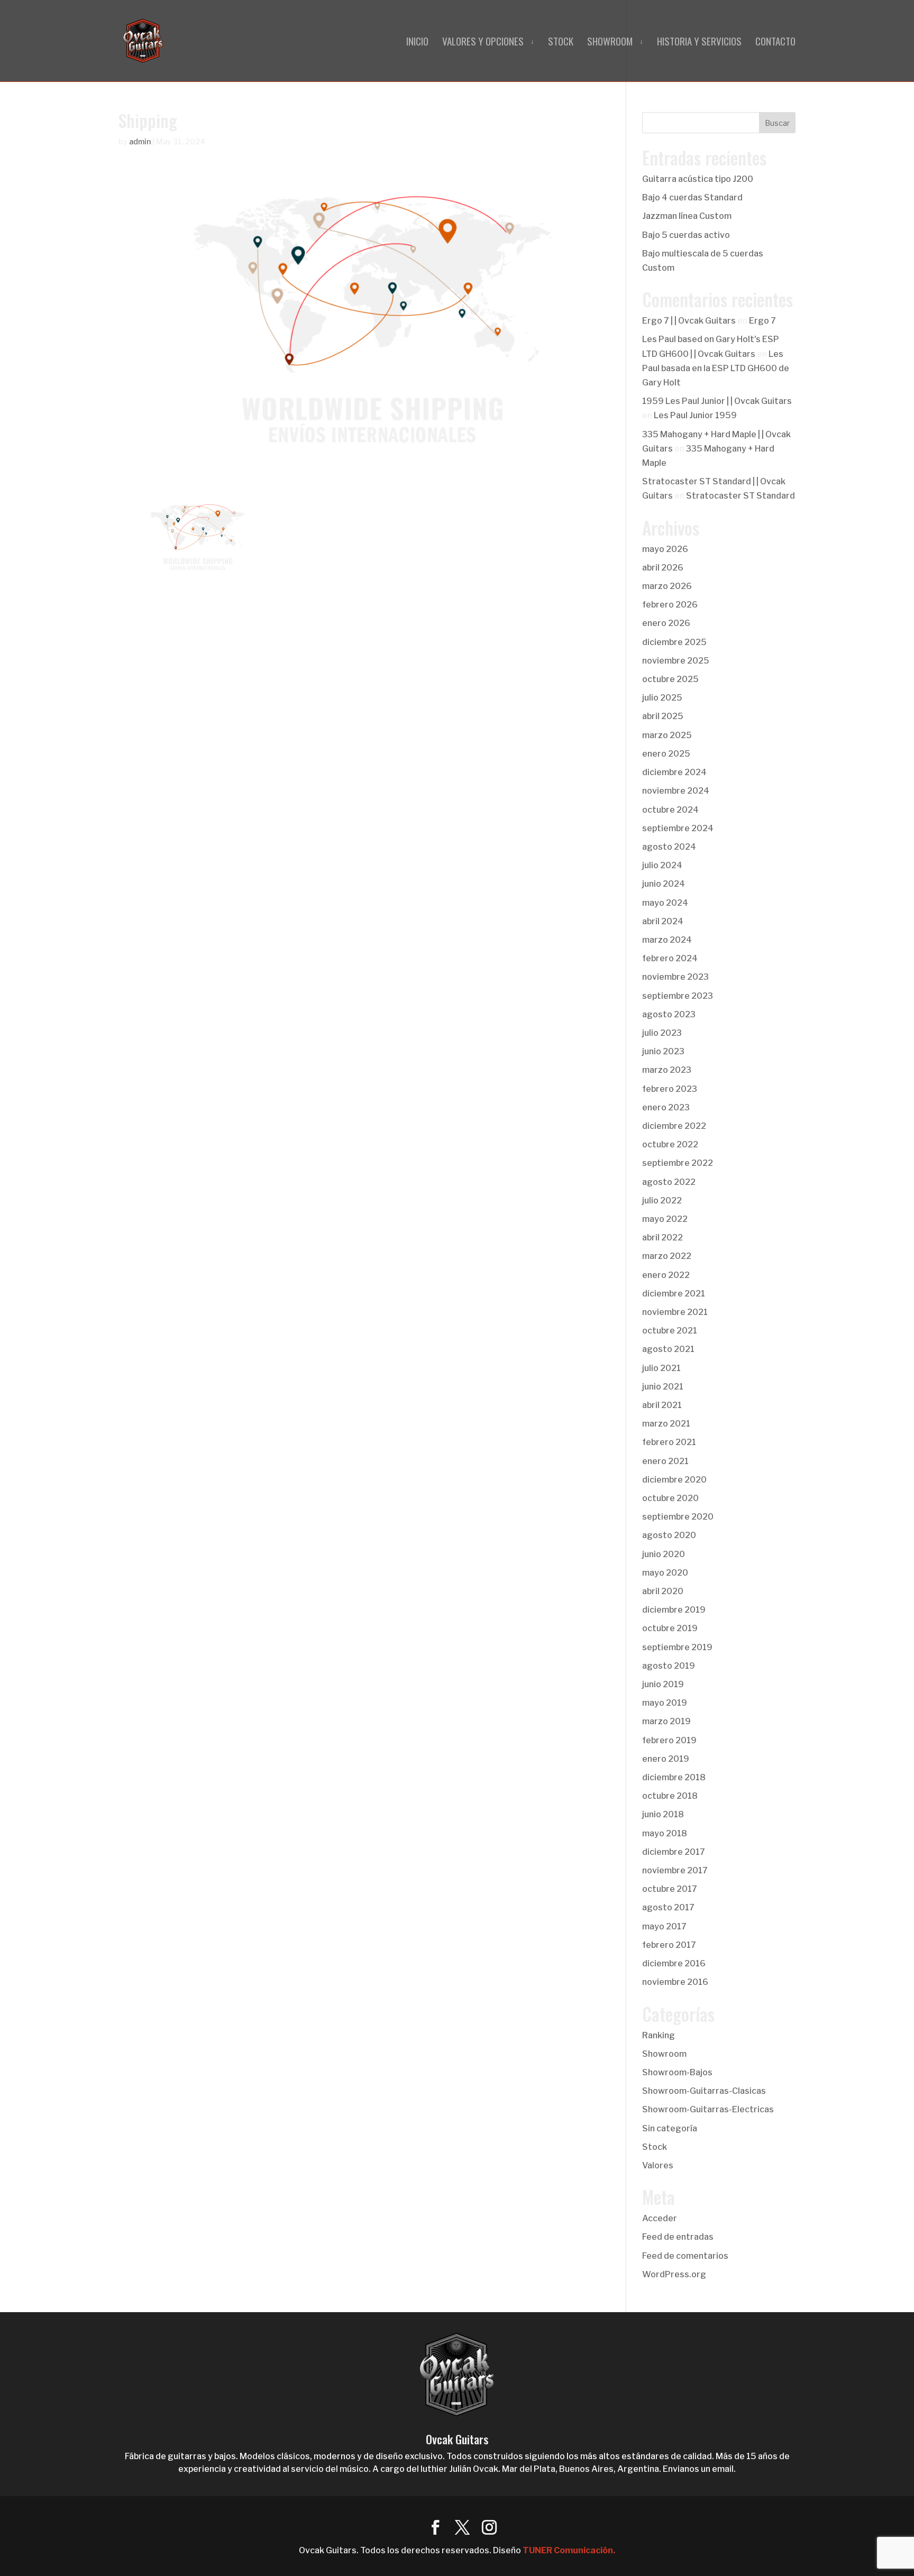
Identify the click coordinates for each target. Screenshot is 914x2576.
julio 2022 (662, 1200)
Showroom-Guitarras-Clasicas (704, 2091)
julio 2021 (661, 1368)
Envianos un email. (699, 2469)
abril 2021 (662, 1405)
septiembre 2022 (678, 1163)
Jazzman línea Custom (687, 216)
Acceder (660, 2218)
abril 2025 (663, 716)
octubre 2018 (670, 1796)
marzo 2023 (667, 1070)
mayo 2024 (665, 903)
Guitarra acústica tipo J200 (698, 179)
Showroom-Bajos (677, 2072)
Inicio (417, 43)
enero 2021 (665, 1461)
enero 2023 (666, 1107)
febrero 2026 (670, 605)
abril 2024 (663, 921)
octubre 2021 (670, 1331)
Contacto (775, 43)
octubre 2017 (670, 1889)
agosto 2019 (669, 1666)
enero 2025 (666, 754)
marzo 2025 (667, 735)
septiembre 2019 (677, 1647)
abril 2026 (663, 568)
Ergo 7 (762, 321)
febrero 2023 (670, 1089)
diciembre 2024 (674, 772)
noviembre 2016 (675, 1982)
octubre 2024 (670, 810)
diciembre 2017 (674, 1852)
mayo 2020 (665, 1573)
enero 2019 (666, 1759)
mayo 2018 (665, 1833)
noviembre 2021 (675, 1312)
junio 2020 (664, 1554)
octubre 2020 (670, 1498)
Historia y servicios (699, 43)
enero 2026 (666, 623)
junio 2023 (663, 1051)
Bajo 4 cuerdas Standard (692, 197)
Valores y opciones (483, 43)
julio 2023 (662, 1033)
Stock (561, 43)
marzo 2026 (667, 586)
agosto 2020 (669, 1535)
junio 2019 (663, 1684)
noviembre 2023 (675, 977)
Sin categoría (670, 2128)
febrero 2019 (669, 1740)
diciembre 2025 (674, 642)
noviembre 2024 (676, 791)
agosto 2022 (669, 1182)
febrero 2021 (669, 1442)
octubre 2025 (670, 679)
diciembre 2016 (674, 1963)
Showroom (610, 43)
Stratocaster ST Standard (741, 496)
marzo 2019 (666, 1721)
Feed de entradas (678, 2237)
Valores (658, 2165)
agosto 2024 (669, 847)
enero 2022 (666, 1275)
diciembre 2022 (674, 1126)
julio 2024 (662, 865)
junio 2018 (663, 1814)
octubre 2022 (670, 1144)
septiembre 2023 (678, 996)
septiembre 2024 (678, 828)
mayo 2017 (664, 1926)
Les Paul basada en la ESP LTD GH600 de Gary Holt (716, 368)
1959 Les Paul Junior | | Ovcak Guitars (717, 401)
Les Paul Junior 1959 (695, 415)
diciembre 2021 (674, 1294)
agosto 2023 (669, 1014)
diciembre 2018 (674, 1777)
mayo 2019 (665, 1703)
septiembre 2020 (678, 1517)
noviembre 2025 (676, 661)
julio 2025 (662, 698)
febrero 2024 (670, 958)
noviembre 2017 (675, 1870)
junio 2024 (664, 884)
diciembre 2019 (674, 1610)
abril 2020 (663, 1591)
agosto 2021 (668, 1349)
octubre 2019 (670, 1628)
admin (140, 141)
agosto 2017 (668, 1907)
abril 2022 (662, 1238)
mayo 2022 (665, 1219)
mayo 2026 (665, 549)
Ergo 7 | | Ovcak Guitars (689, 321)
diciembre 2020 (674, 1480)
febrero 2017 (669, 1945)
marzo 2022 (667, 1256)
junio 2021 (663, 1387)
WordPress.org (674, 2274)
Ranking (659, 2035)
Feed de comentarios (685, 2256)
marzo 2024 (667, 940)
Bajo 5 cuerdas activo (686, 235)
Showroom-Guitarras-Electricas (708, 2109)
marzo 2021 (666, 1424)
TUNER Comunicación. (569, 2550)
